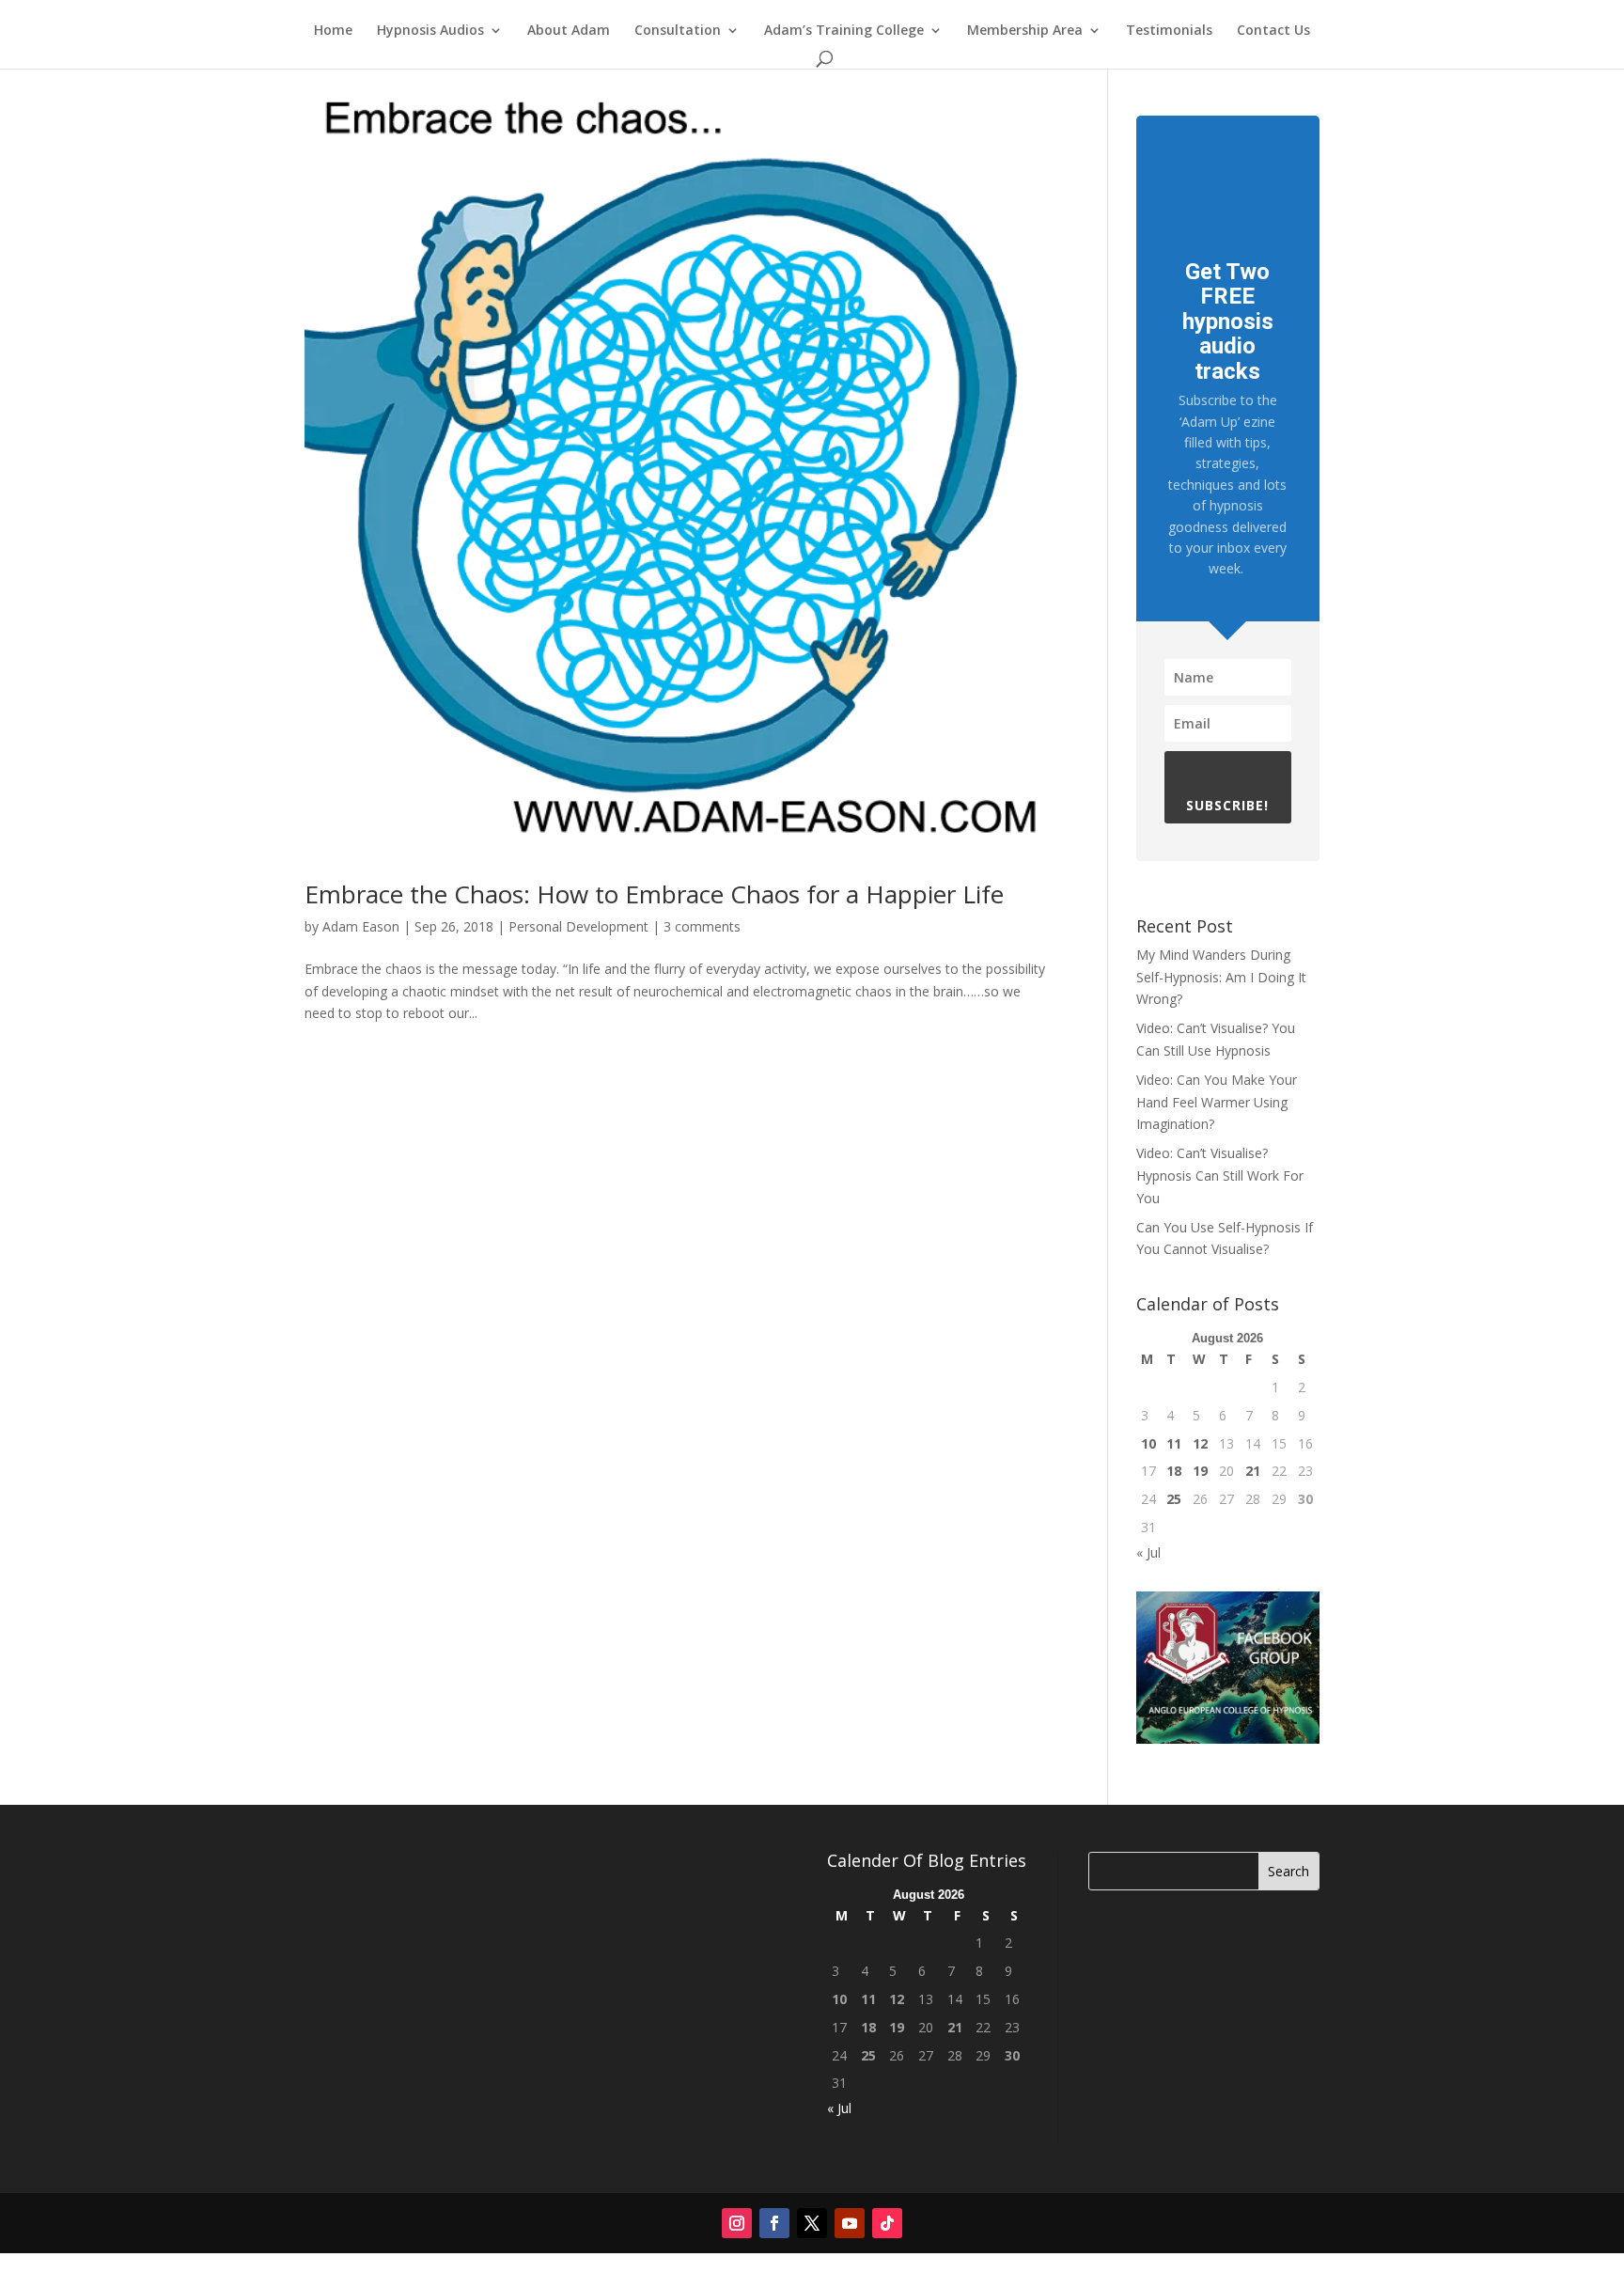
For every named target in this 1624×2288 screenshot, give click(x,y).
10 (1148, 1443)
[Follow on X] (812, 2223)
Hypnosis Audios (430, 31)
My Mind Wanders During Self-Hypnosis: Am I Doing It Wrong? (1221, 977)
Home (333, 31)
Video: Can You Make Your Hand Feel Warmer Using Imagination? (1217, 1102)
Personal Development (578, 926)
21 (1253, 1471)
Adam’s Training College (844, 31)
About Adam (569, 31)
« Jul (1148, 1552)
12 (1200, 1443)
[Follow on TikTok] (887, 2223)
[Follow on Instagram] (737, 2223)
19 (1200, 1471)
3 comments (702, 926)
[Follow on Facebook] (774, 2223)
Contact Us (1273, 31)
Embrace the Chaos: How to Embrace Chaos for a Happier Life (654, 894)
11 (1174, 1443)
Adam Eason (361, 926)
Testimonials (1169, 31)
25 (1174, 1499)
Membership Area (1025, 31)
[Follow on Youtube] (850, 2223)
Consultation (678, 31)
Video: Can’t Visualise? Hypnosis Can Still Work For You (1220, 1175)
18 (1174, 1471)
